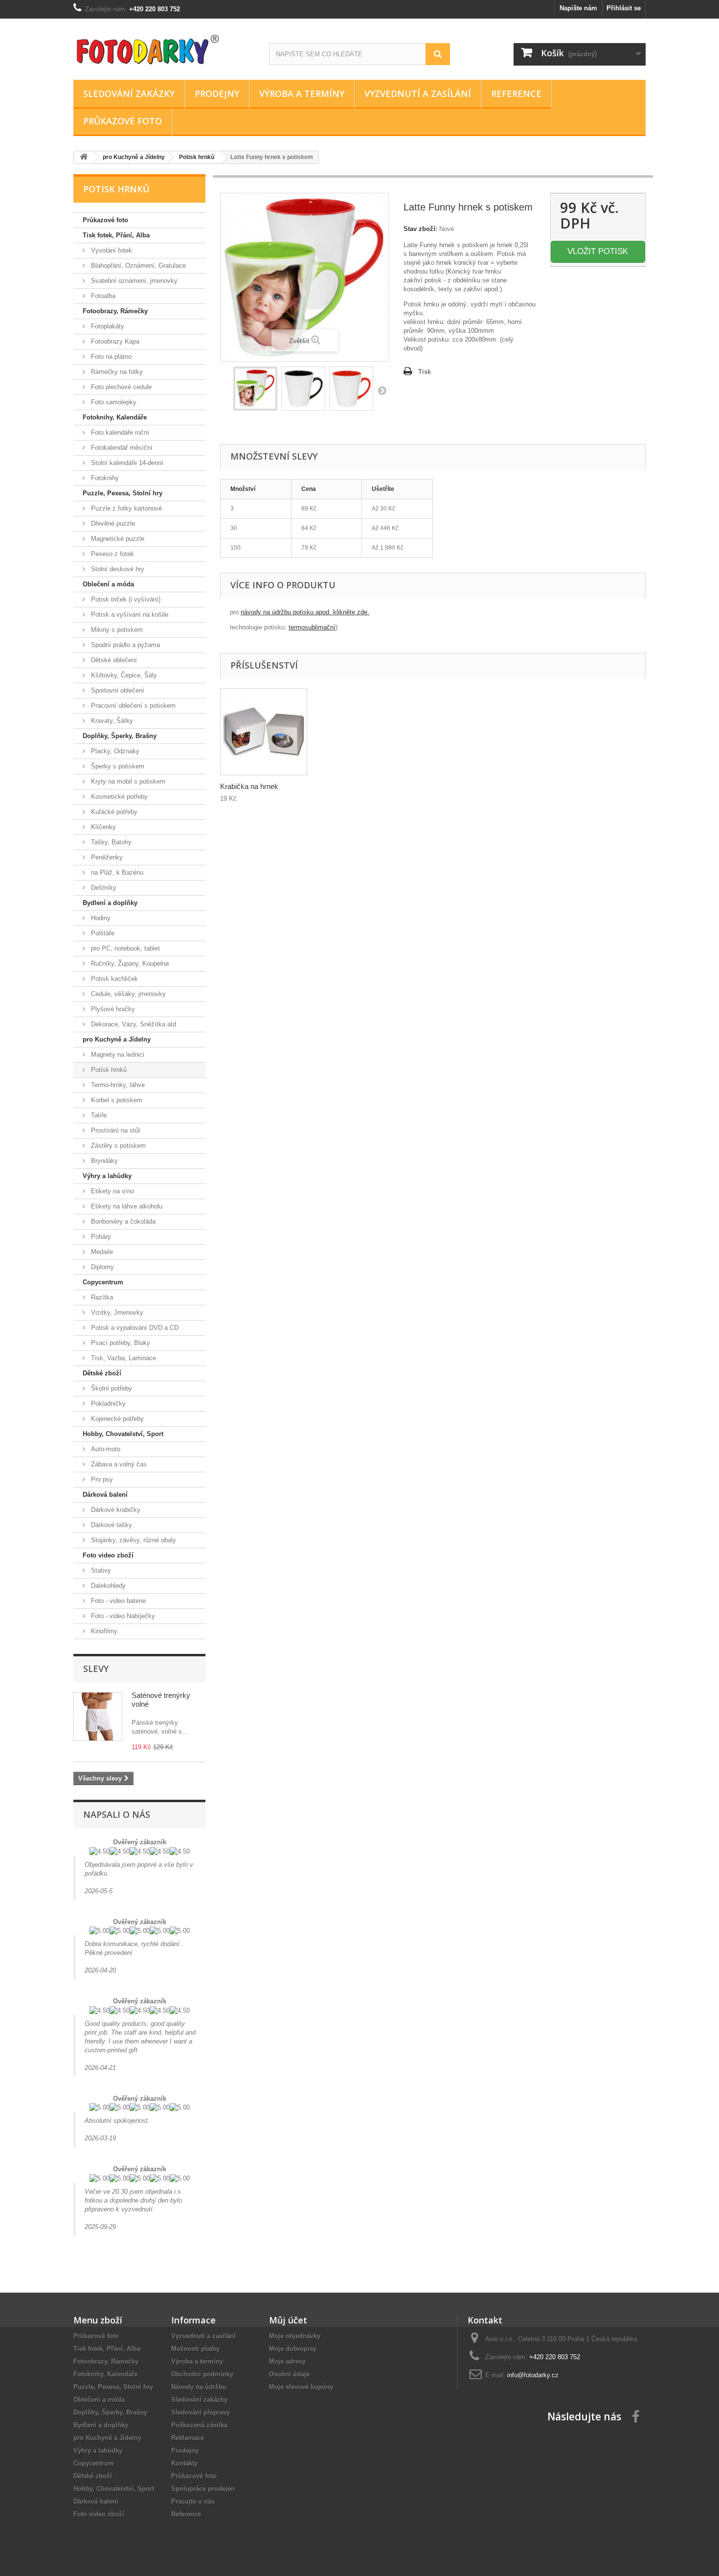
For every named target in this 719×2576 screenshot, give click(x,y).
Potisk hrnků (108, 1070)
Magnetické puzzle (117, 539)
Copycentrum (103, 1282)
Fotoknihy (104, 478)
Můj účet (288, 2320)
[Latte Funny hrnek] (255, 389)
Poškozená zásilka (199, 2425)
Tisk (425, 372)
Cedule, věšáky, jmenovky (127, 994)
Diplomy (101, 1267)
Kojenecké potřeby (116, 1419)
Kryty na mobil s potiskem (127, 781)
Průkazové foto (123, 121)
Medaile (101, 1252)
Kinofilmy (103, 1631)
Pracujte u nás (193, 2501)
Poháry (100, 1237)
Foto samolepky (113, 402)
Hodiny (100, 918)
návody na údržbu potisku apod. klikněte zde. (305, 612)
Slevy (96, 1669)
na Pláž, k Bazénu (116, 872)
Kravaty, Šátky (111, 721)
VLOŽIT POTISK (598, 251)
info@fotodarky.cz (533, 2375)
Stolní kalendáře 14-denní (126, 463)
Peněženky (106, 857)
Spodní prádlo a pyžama (124, 645)
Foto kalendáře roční (119, 432)
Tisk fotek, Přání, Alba (116, 235)
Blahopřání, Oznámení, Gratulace (137, 266)
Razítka (101, 1297)
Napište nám (578, 8)
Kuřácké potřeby (113, 812)
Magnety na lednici (117, 1055)
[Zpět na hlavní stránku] (84, 157)
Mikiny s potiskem (116, 630)
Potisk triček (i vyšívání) (125, 599)
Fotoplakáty (107, 326)
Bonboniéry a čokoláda (122, 1221)
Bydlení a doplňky (110, 903)
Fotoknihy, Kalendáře (115, 417)
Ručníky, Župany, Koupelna (129, 963)
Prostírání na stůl (114, 1130)
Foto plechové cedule (120, 387)
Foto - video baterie (117, 1601)
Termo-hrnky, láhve (117, 1085)
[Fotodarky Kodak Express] (164, 47)
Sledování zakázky (129, 93)
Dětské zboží (102, 1373)
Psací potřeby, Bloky (120, 1343)
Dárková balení (105, 1495)
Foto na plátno (110, 357)
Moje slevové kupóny (301, 2387)
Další (382, 390)
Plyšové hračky (112, 1009)
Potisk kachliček (113, 979)
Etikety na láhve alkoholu (126, 1206)
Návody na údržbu (199, 2387)
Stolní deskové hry (117, 569)
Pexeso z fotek (112, 554)
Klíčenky (102, 827)
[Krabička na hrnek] (264, 732)
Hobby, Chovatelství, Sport (123, 1434)
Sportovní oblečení (117, 690)
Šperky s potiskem (117, 766)
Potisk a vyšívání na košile (129, 615)
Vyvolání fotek (111, 250)
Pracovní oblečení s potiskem (132, 706)
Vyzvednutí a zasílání (418, 93)
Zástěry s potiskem (117, 1146)
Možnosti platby (195, 2349)
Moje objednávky (295, 2336)
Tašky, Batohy (110, 842)
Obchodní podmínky (202, 2374)
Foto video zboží (108, 1555)
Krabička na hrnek (249, 786)
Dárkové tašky (111, 1525)
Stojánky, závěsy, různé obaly (133, 1540)
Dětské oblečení (113, 660)
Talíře (98, 1115)
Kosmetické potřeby (118, 797)
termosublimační (312, 627)
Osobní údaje (289, 2374)
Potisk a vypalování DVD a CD (134, 1328)
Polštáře (102, 933)
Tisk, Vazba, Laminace (123, 1358)
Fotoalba (102, 296)
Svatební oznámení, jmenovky (133, 281)
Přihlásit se (624, 8)
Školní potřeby (111, 1388)
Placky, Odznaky (114, 751)
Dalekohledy (107, 1586)
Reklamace (188, 2438)
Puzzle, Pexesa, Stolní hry (123, 493)
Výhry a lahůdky (107, 1176)
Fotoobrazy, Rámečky (115, 311)
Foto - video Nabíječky (122, 1616)
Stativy (100, 1570)
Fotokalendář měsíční (121, 448)
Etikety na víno (112, 1191)
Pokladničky (107, 1404)
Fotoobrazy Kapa (114, 341)
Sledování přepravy (201, 2412)
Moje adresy (287, 2361)
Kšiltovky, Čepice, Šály (123, 675)
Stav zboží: (420, 229)
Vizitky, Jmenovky (116, 1312)
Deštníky (103, 888)
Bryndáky (103, 1161)
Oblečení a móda (108, 584)
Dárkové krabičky (115, 1510)
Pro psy (101, 1479)
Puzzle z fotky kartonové (125, 508)
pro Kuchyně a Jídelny (117, 1039)
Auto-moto (105, 1449)
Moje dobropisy (293, 2349)
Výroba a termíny (302, 93)
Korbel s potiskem (116, 1100)
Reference (516, 93)
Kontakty (184, 2463)
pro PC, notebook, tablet (124, 948)
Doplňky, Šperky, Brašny (120, 736)
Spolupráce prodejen (203, 2489)
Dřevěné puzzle (112, 523)
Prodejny (217, 93)
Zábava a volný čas (118, 1464)
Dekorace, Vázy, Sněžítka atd (133, 1024)
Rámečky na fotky (116, 372)
